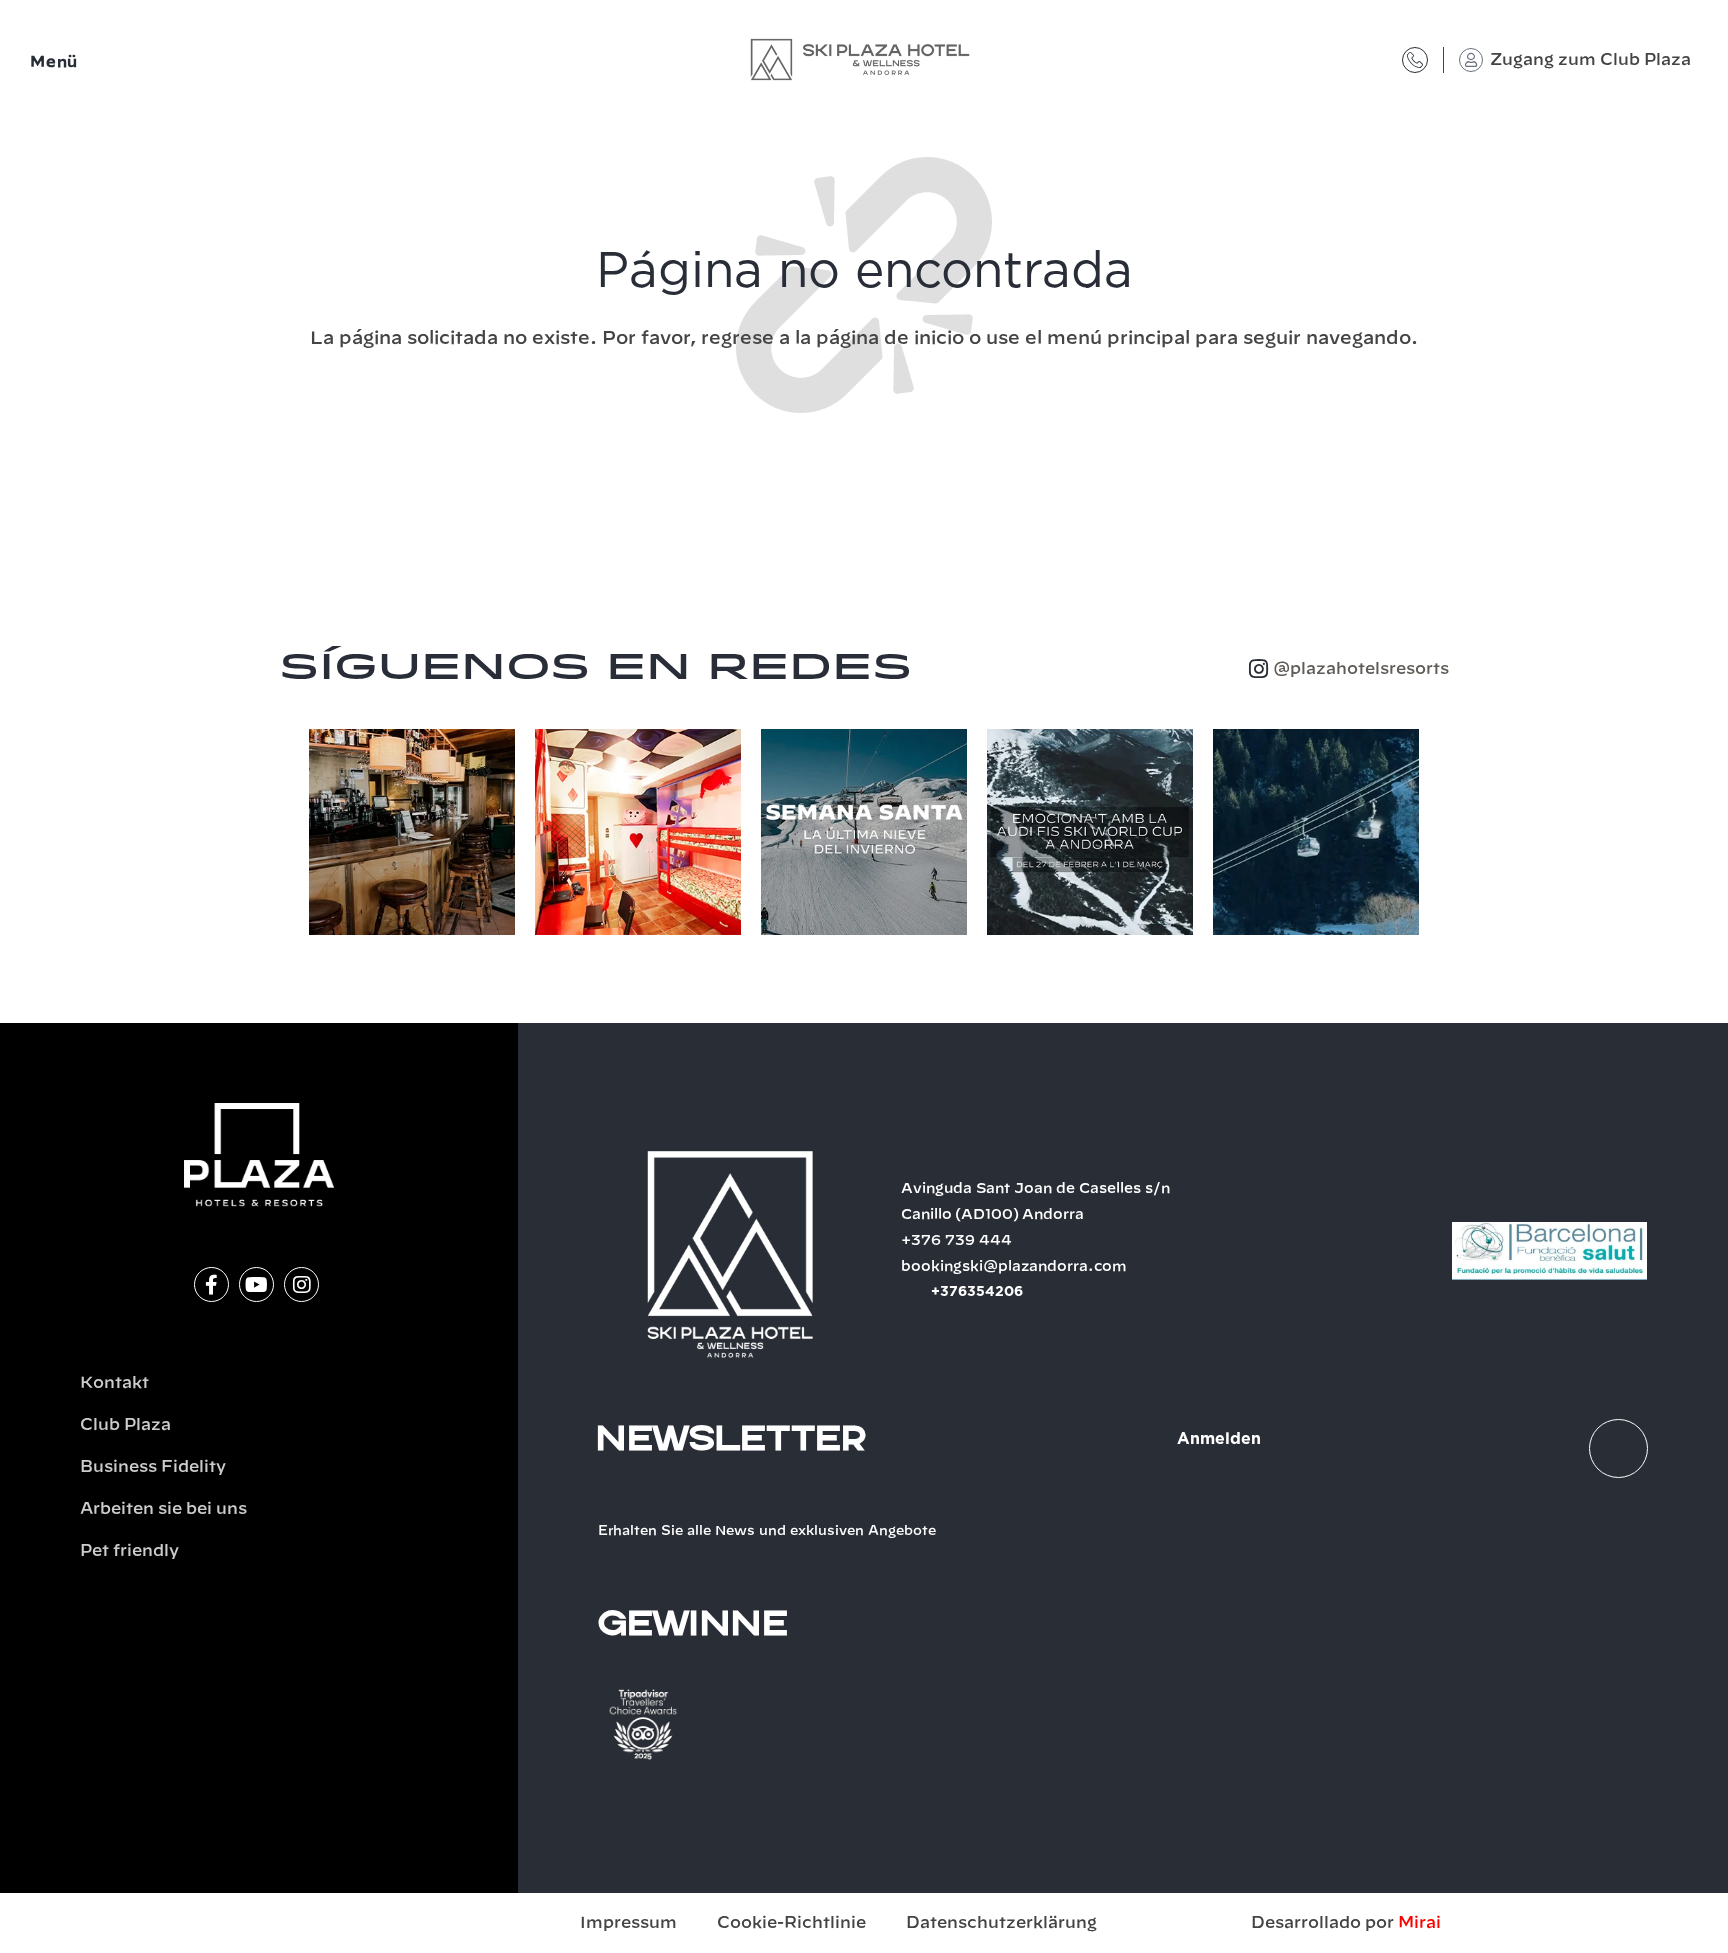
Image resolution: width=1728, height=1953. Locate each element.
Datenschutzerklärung (1001, 1923)
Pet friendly (129, 1551)
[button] (288, 835)
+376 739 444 (956, 1241)
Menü (54, 62)
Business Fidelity (153, 1467)
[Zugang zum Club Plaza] (1471, 60)
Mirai (1419, 1923)
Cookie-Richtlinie (791, 1923)
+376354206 (977, 1292)
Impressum (628, 1923)
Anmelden (1219, 1439)
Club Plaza (125, 1425)
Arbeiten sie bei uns (163, 1509)
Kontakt (114, 1383)
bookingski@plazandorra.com (1014, 1267)
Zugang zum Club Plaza (1590, 60)
